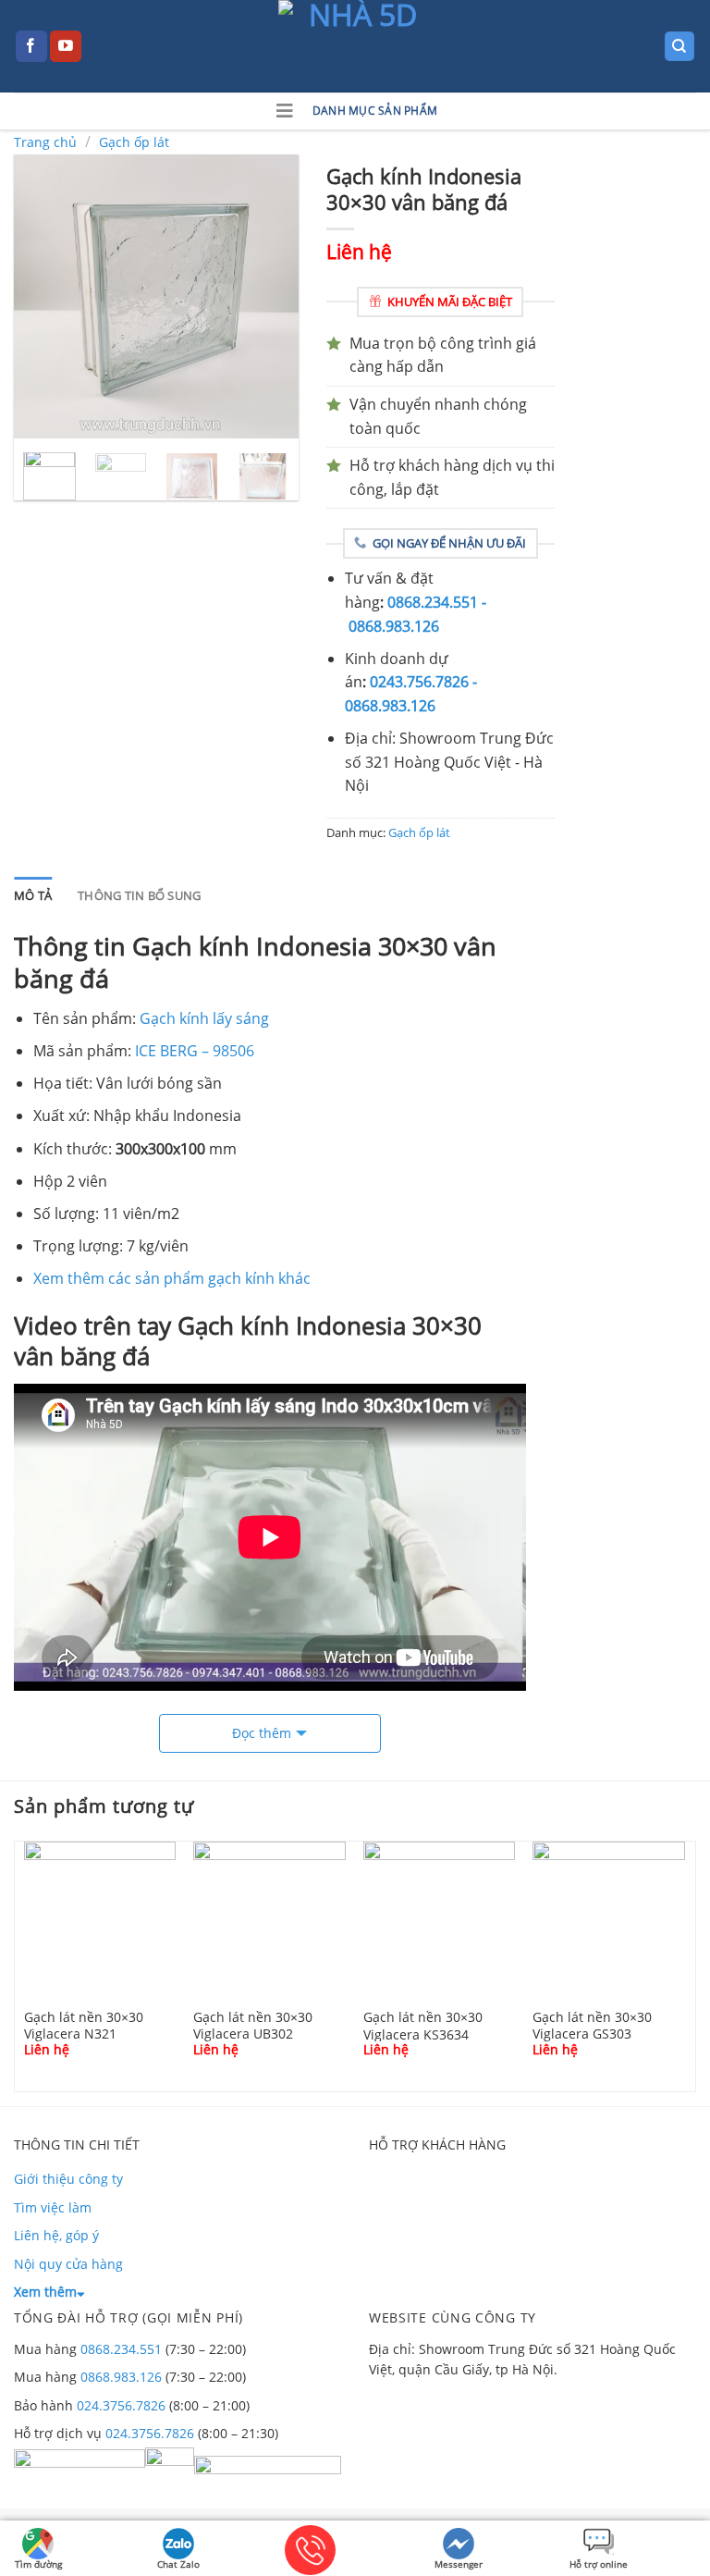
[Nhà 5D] (355, 46)
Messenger (459, 2564)
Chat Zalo (178, 2564)
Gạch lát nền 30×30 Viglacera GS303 (592, 2025)
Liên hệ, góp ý (56, 2235)
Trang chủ (45, 142)
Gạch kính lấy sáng (204, 1018)
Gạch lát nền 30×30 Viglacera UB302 (253, 2025)
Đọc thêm (262, 1733)
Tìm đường (38, 2564)
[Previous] (43, 297)
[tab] (33, 895)
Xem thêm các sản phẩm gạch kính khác (172, 1278)
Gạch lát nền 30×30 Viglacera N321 (84, 2025)
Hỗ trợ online (599, 2564)
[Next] (269, 297)
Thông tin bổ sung (139, 895)
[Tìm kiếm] (680, 47)
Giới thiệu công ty (68, 2179)
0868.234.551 (121, 2349)
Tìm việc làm (53, 2207)
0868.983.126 (121, 2377)
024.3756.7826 (121, 2405)
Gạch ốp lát (134, 142)
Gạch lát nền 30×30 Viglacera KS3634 (423, 2025)
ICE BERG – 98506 (195, 1051)
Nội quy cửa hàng (68, 2264)
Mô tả (33, 895)
